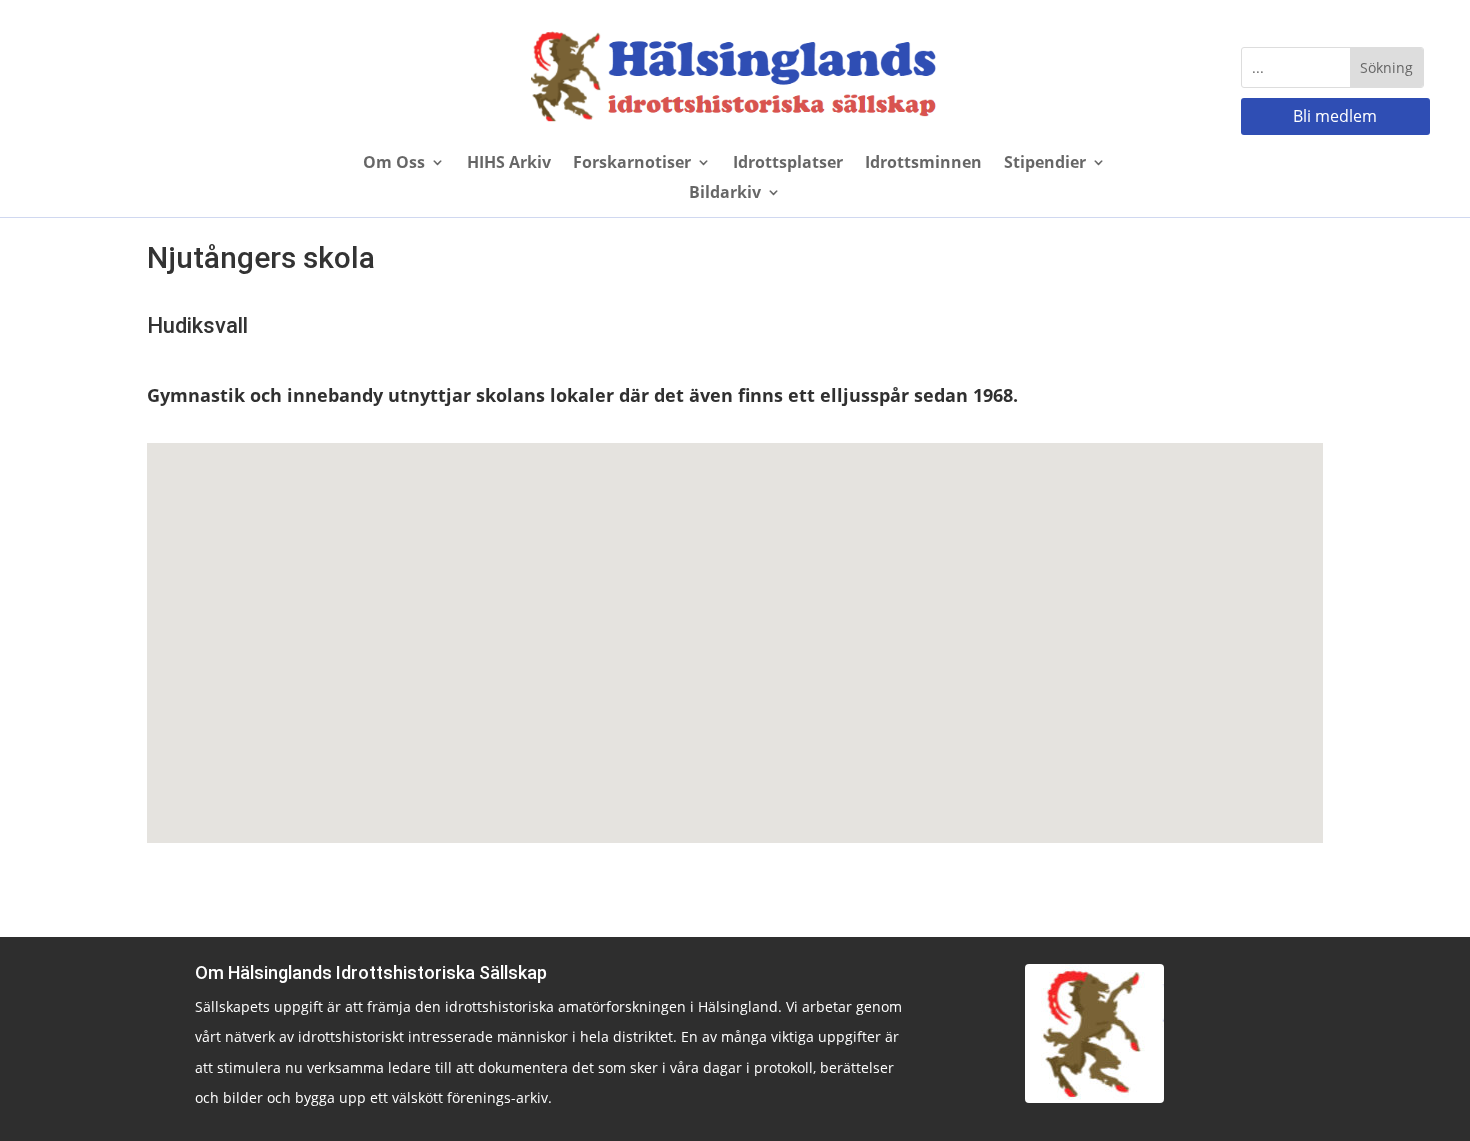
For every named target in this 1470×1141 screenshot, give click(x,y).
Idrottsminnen (923, 164)
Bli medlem (1335, 116)
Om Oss (394, 164)
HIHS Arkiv (509, 164)
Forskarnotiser (632, 164)
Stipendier (1045, 164)
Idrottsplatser (788, 164)
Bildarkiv (725, 194)
